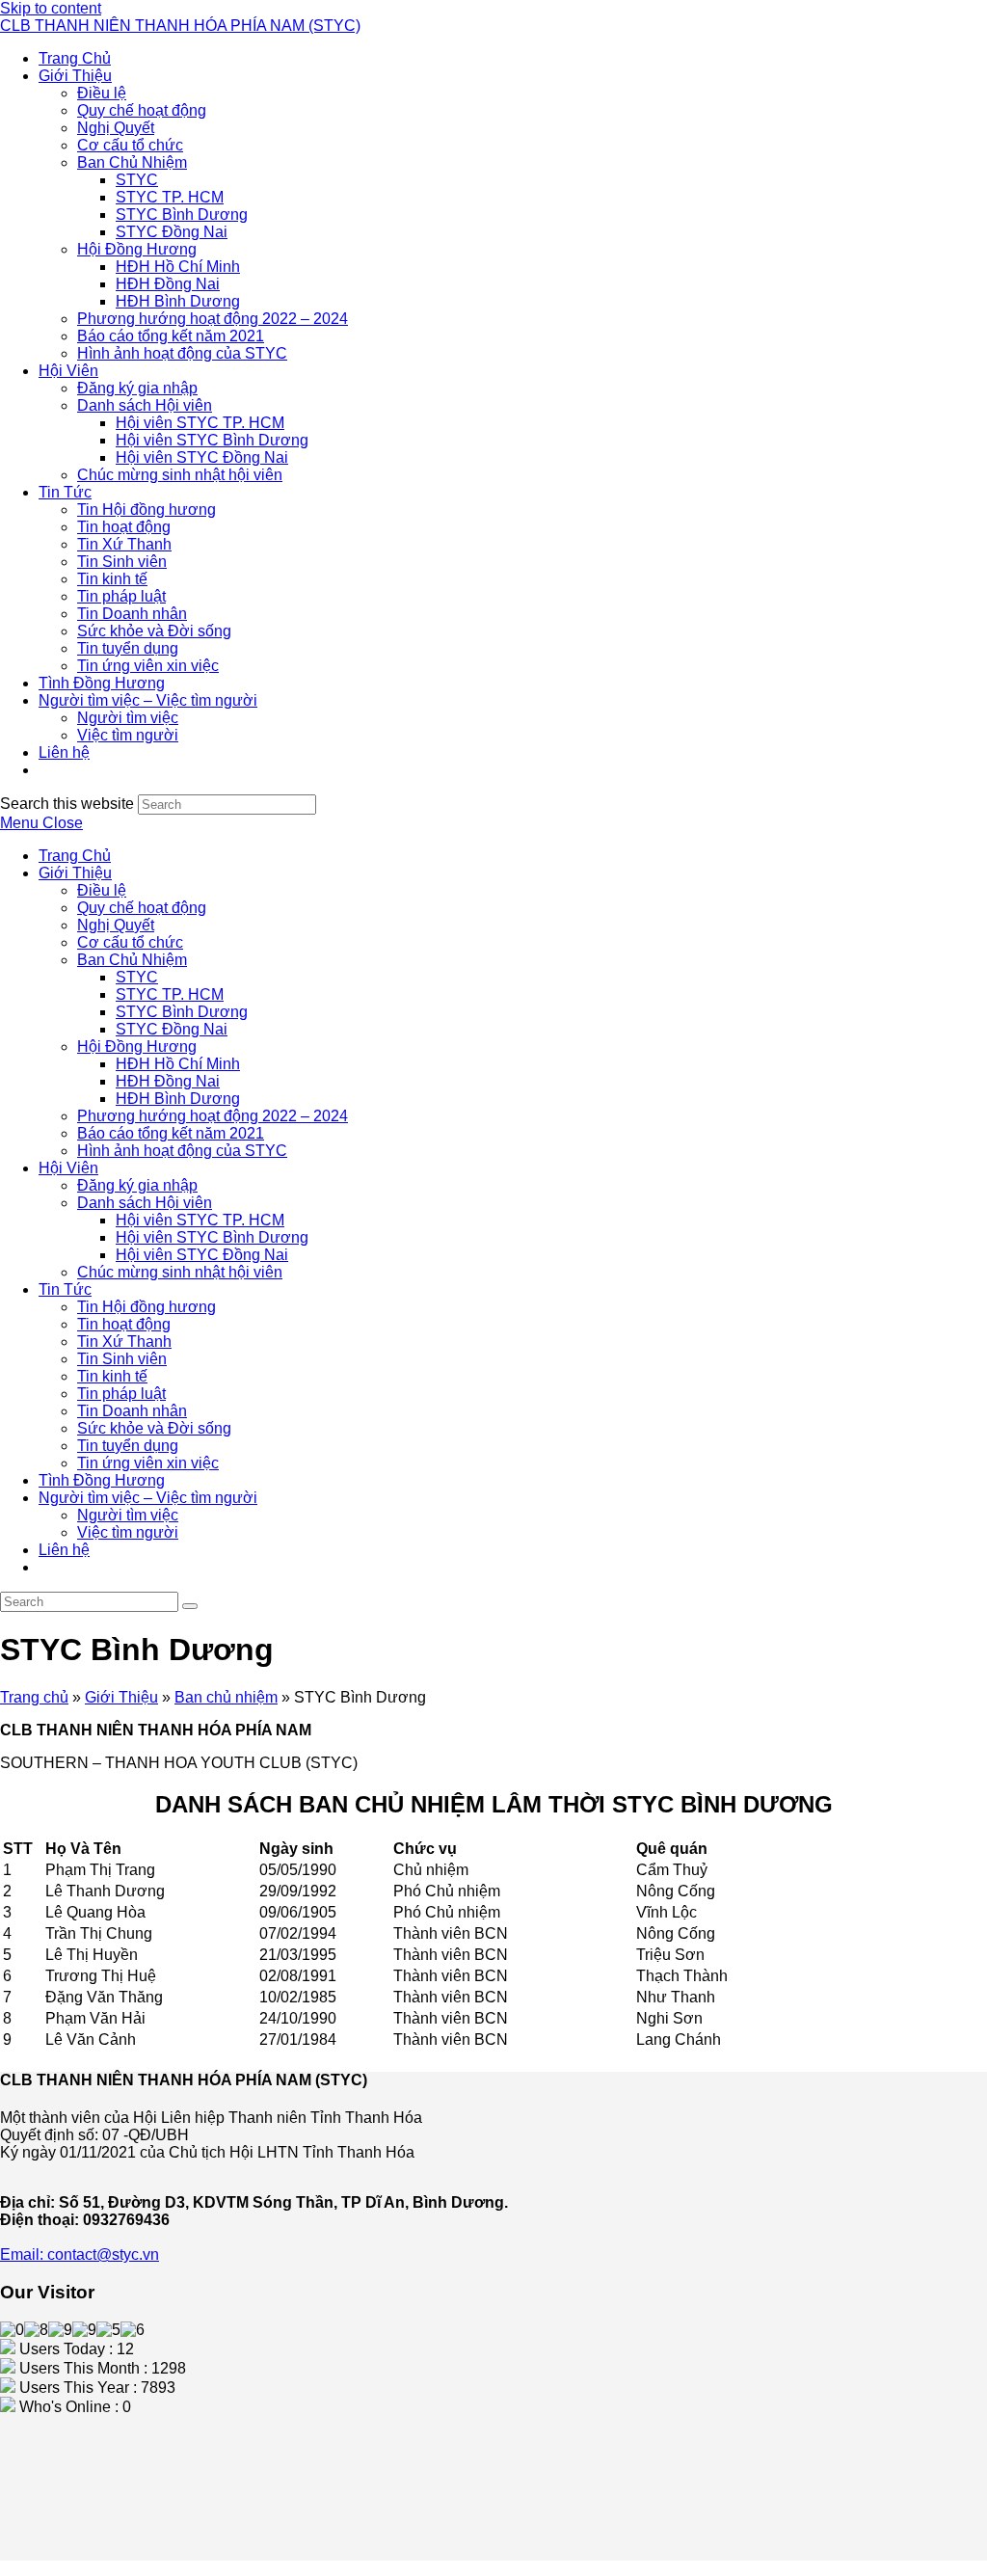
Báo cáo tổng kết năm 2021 (171, 1133)
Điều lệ (102, 890)
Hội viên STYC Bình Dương (212, 1237)
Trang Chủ (75, 856)
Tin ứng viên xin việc (148, 1463)
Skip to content (51, 8)
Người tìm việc (128, 1515)
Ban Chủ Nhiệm (132, 960)
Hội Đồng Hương (137, 1046)
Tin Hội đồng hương (147, 1307)
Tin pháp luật (121, 1394)
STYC (137, 977)
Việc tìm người (128, 1532)
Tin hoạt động (124, 1324)
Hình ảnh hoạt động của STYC (182, 1151)
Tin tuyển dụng (128, 1446)
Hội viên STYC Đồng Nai (202, 1255)
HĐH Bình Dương (178, 1099)
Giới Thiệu (75, 873)
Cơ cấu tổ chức (130, 942)
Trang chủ (34, 1697)
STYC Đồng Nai (172, 1029)
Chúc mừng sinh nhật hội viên (180, 1272)
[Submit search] (190, 1606)
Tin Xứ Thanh (124, 1342)
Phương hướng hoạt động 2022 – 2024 (213, 1116)
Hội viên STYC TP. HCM (200, 1220)
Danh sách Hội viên (145, 1203)
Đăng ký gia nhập (137, 1185)
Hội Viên (68, 1168)
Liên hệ (64, 1550)
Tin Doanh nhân (132, 1411)
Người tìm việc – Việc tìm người (148, 1498)
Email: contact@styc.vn (80, 2254)
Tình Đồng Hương (102, 1480)
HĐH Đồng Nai (168, 1081)
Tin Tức (65, 1289)
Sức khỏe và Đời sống (154, 1428)
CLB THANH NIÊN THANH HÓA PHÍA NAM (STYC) (180, 26)
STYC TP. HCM (170, 994)
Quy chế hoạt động (142, 908)
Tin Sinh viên (122, 1359)
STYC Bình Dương (182, 1012)
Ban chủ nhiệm (226, 1697)
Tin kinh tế (112, 1376)
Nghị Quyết (116, 925)
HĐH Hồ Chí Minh (178, 1064)
